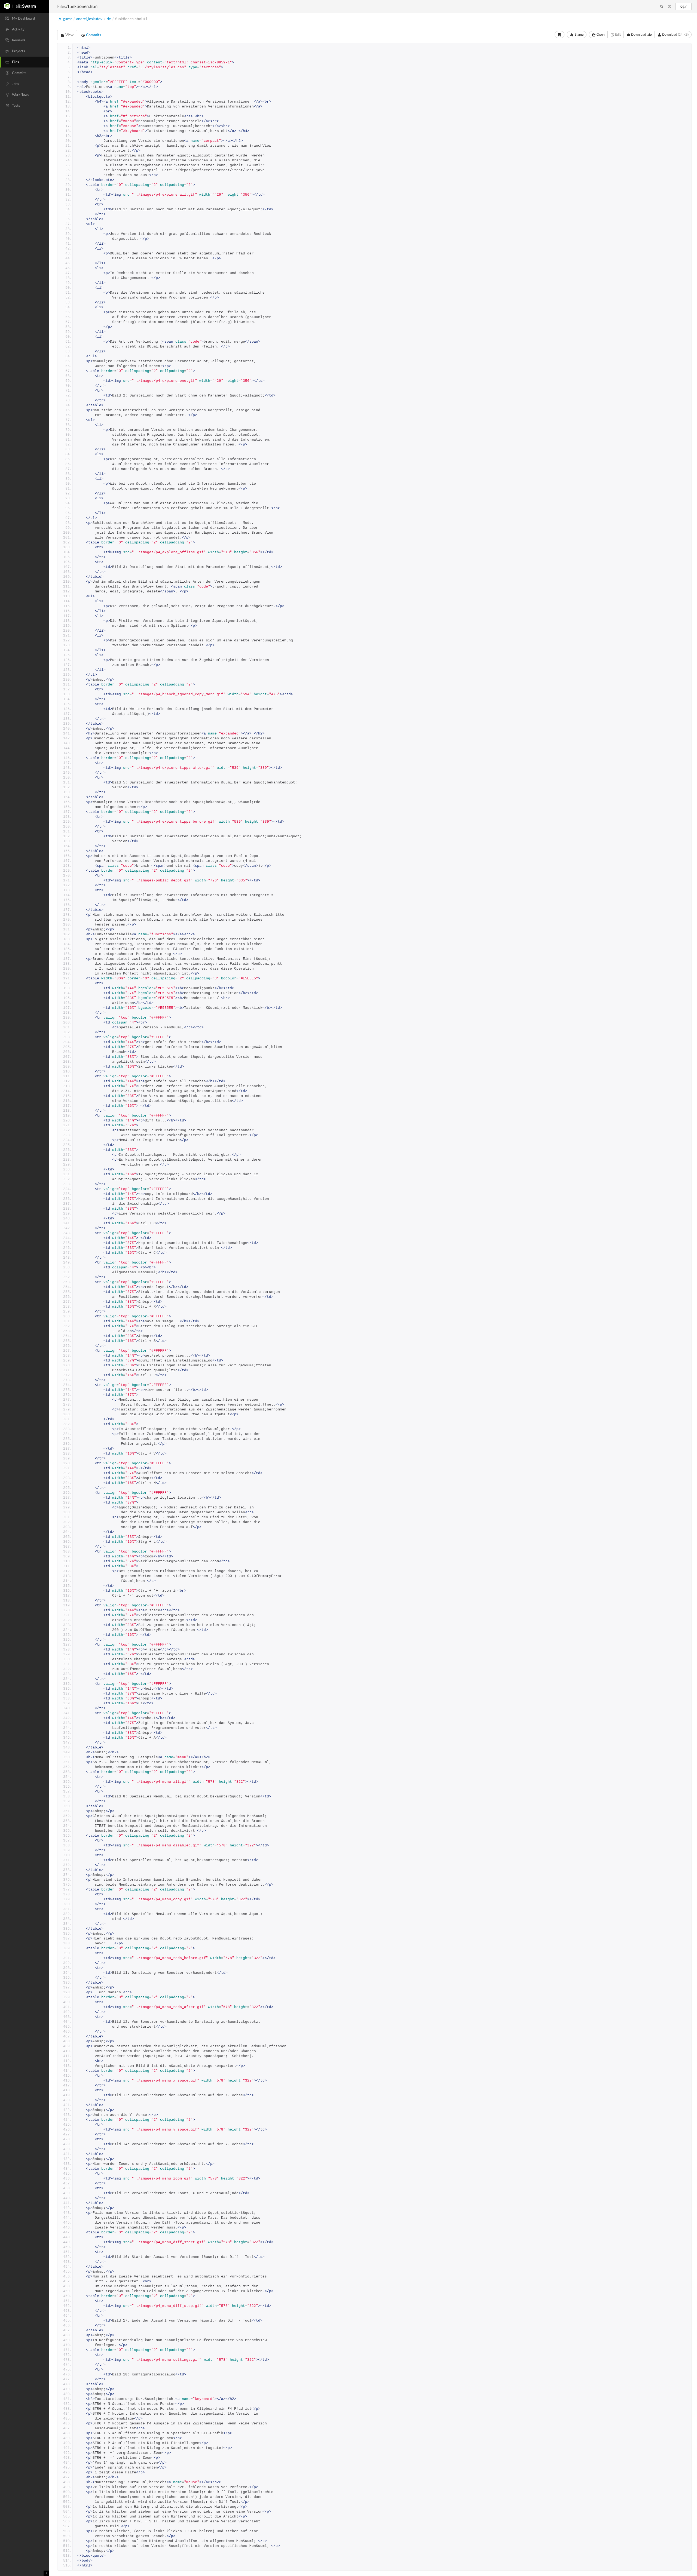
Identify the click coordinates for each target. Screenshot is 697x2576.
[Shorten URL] (560, 35)
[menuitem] (25, 19)
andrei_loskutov (89, 19)
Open (600, 35)
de (109, 19)
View (69, 35)
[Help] (670, 7)
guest (67, 19)
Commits (93, 35)
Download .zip (641, 35)
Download (675, 35)
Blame (579, 35)
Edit (617, 35)
